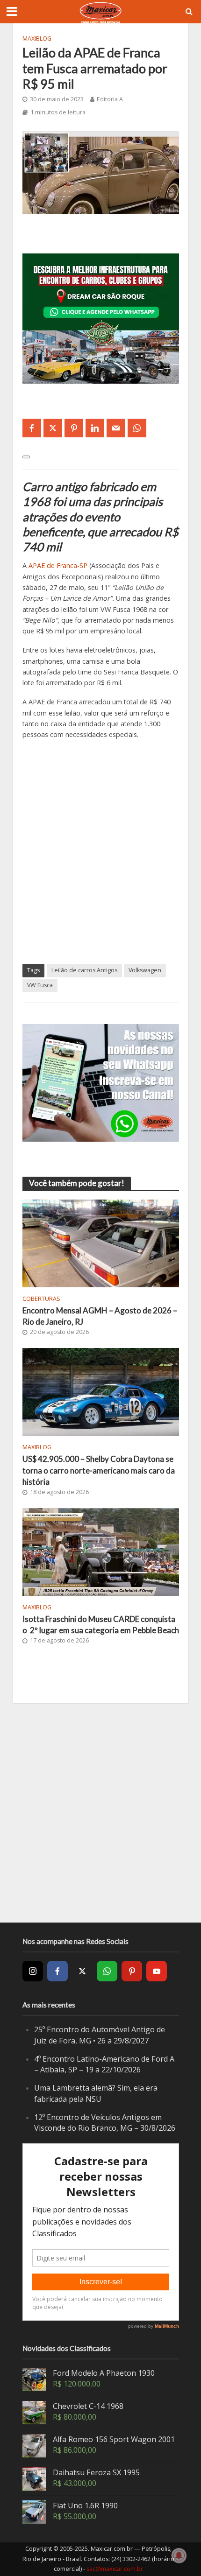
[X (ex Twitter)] (82, 1971)
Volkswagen (145, 970)
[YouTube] (157, 1971)
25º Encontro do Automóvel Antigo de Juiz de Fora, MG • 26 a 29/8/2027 (100, 2035)
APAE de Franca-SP (58, 565)
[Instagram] (33, 1971)
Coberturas (41, 1299)
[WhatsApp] (107, 1971)
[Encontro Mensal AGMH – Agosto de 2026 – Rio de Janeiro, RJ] (101, 1242)
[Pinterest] (132, 1971)
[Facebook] (57, 1971)
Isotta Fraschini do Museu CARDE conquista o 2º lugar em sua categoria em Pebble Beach (101, 1625)
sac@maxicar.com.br (115, 2569)
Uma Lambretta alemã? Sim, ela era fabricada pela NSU (96, 2093)
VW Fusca (40, 985)
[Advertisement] (100, 852)
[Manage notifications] (179, 2555)
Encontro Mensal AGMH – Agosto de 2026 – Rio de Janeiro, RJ (100, 1316)
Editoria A (110, 99)
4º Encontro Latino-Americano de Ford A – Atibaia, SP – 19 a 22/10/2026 (104, 2064)
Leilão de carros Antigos (84, 970)
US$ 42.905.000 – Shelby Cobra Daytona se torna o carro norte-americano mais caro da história (99, 1470)
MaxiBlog (37, 39)
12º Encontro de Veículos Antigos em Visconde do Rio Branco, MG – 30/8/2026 (105, 2123)
